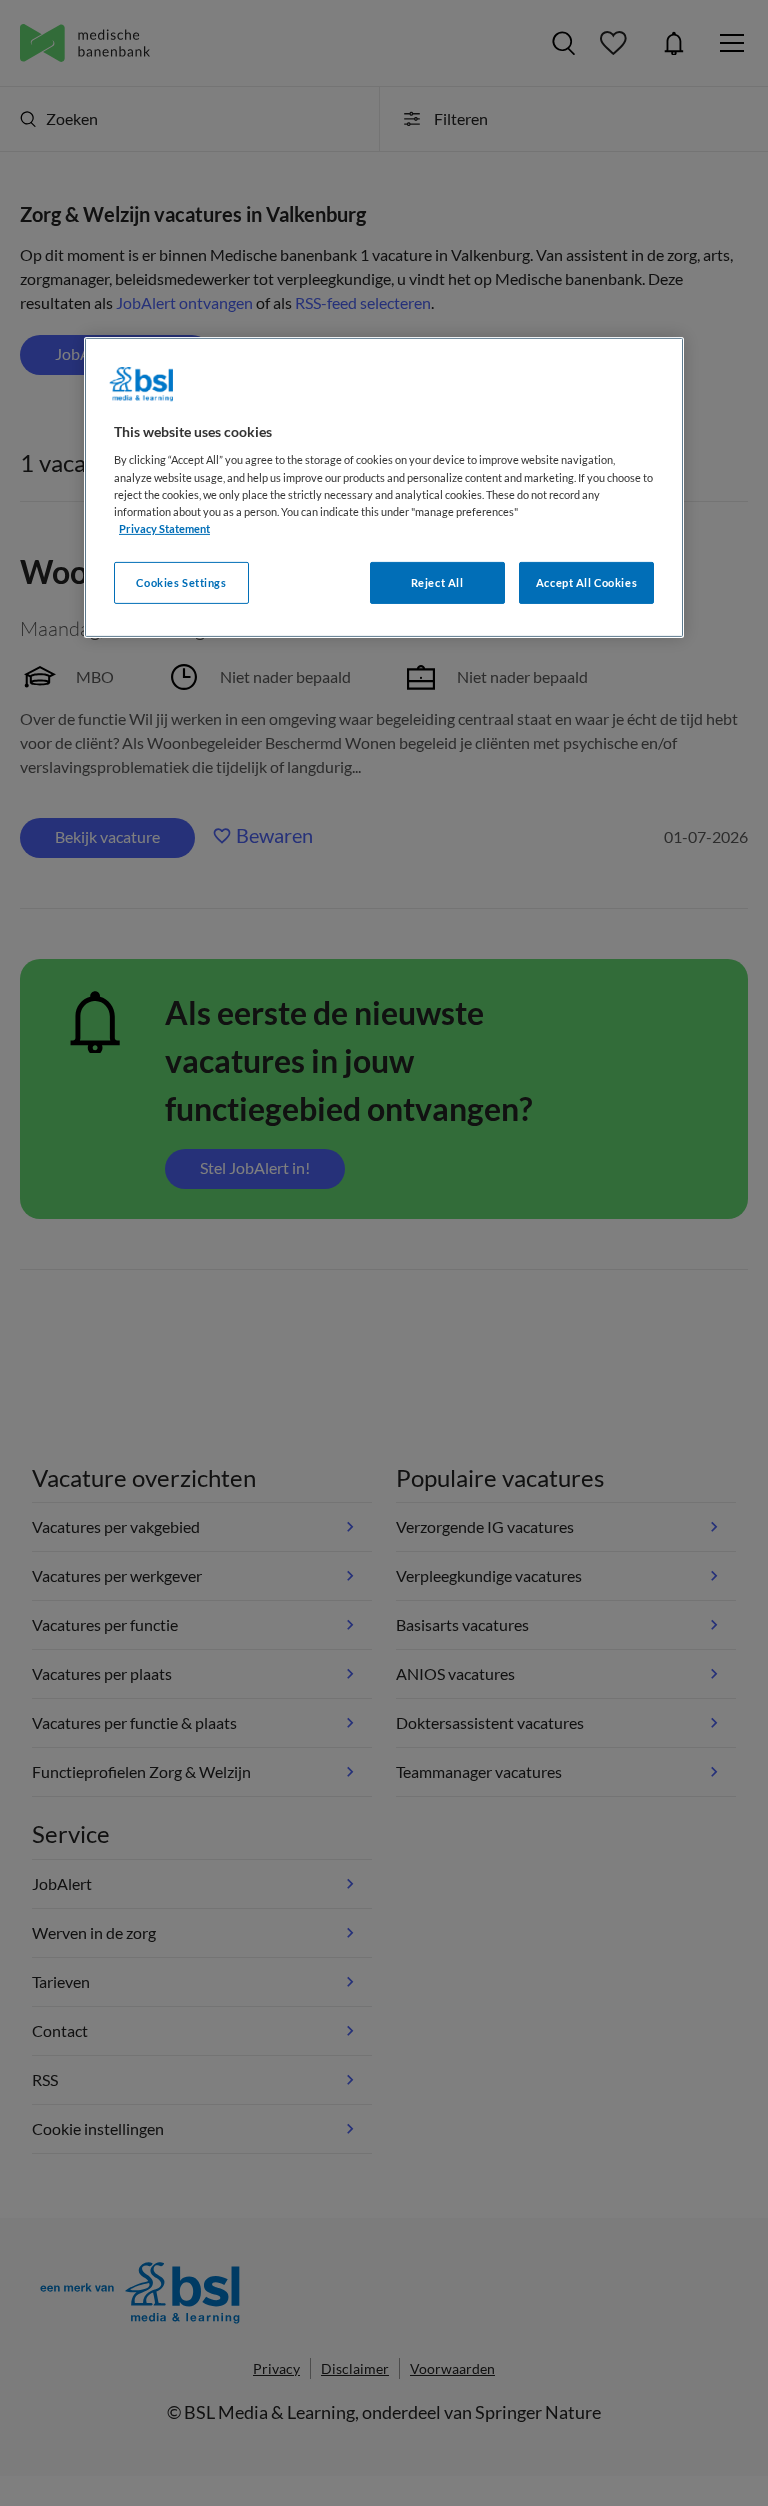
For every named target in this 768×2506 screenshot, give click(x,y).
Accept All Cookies (586, 582)
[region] (384, 487)
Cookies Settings (181, 582)
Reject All (437, 582)
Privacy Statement (164, 528)
